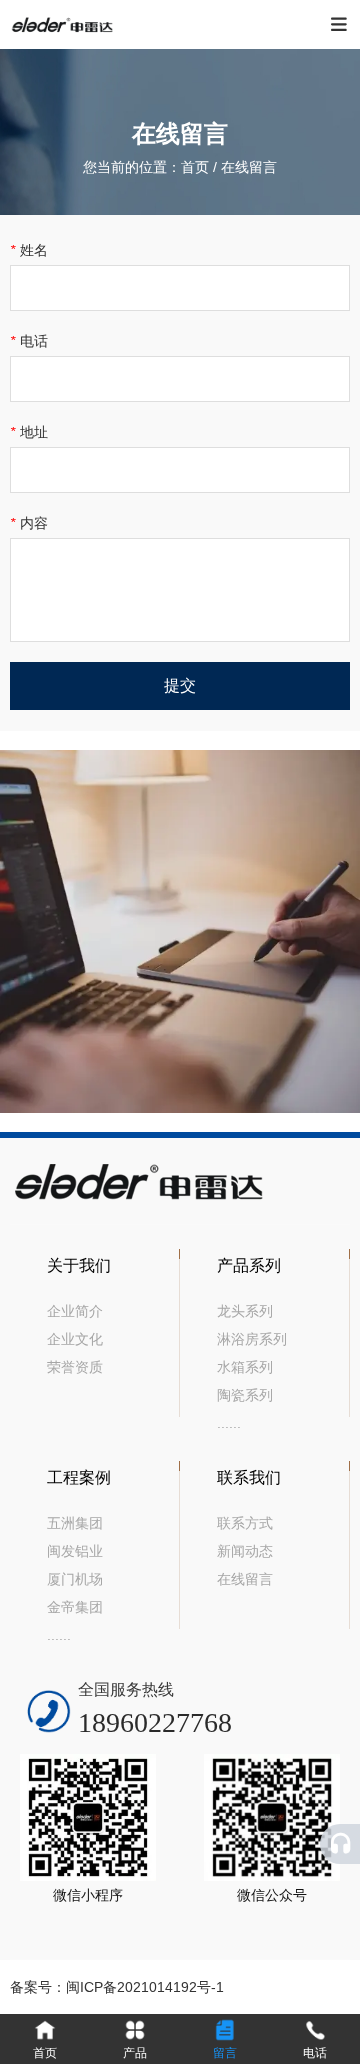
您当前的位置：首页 (148, 167)
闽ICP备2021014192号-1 (145, 1987)
